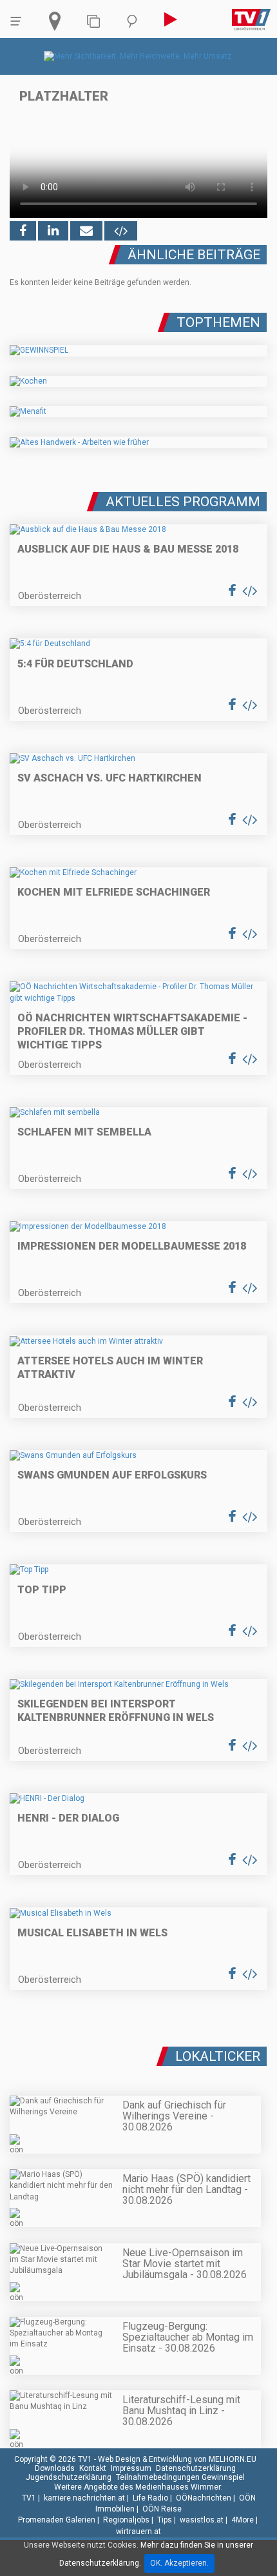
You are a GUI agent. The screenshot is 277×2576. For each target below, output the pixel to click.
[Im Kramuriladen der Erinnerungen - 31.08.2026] (138, 2051)
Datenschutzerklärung (196, 2468)
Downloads (55, 2468)
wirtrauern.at (138, 2532)
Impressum (131, 2468)
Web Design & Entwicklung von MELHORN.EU (177, 2459)
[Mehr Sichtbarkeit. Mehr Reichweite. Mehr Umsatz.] (139, 56)
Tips (165, 2520)
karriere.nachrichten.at (84, 2498)
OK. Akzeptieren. (179, 2563)
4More (243, 2520)
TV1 (29, 2498)
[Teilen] (86, 231)
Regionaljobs (126, 2520)
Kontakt (93, 2468)
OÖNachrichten (204, 2498)
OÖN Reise (162, 2509)
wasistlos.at (202, 2520)
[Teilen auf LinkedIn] (53, 231)
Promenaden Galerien (57, 2520)
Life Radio (150, 2498)
